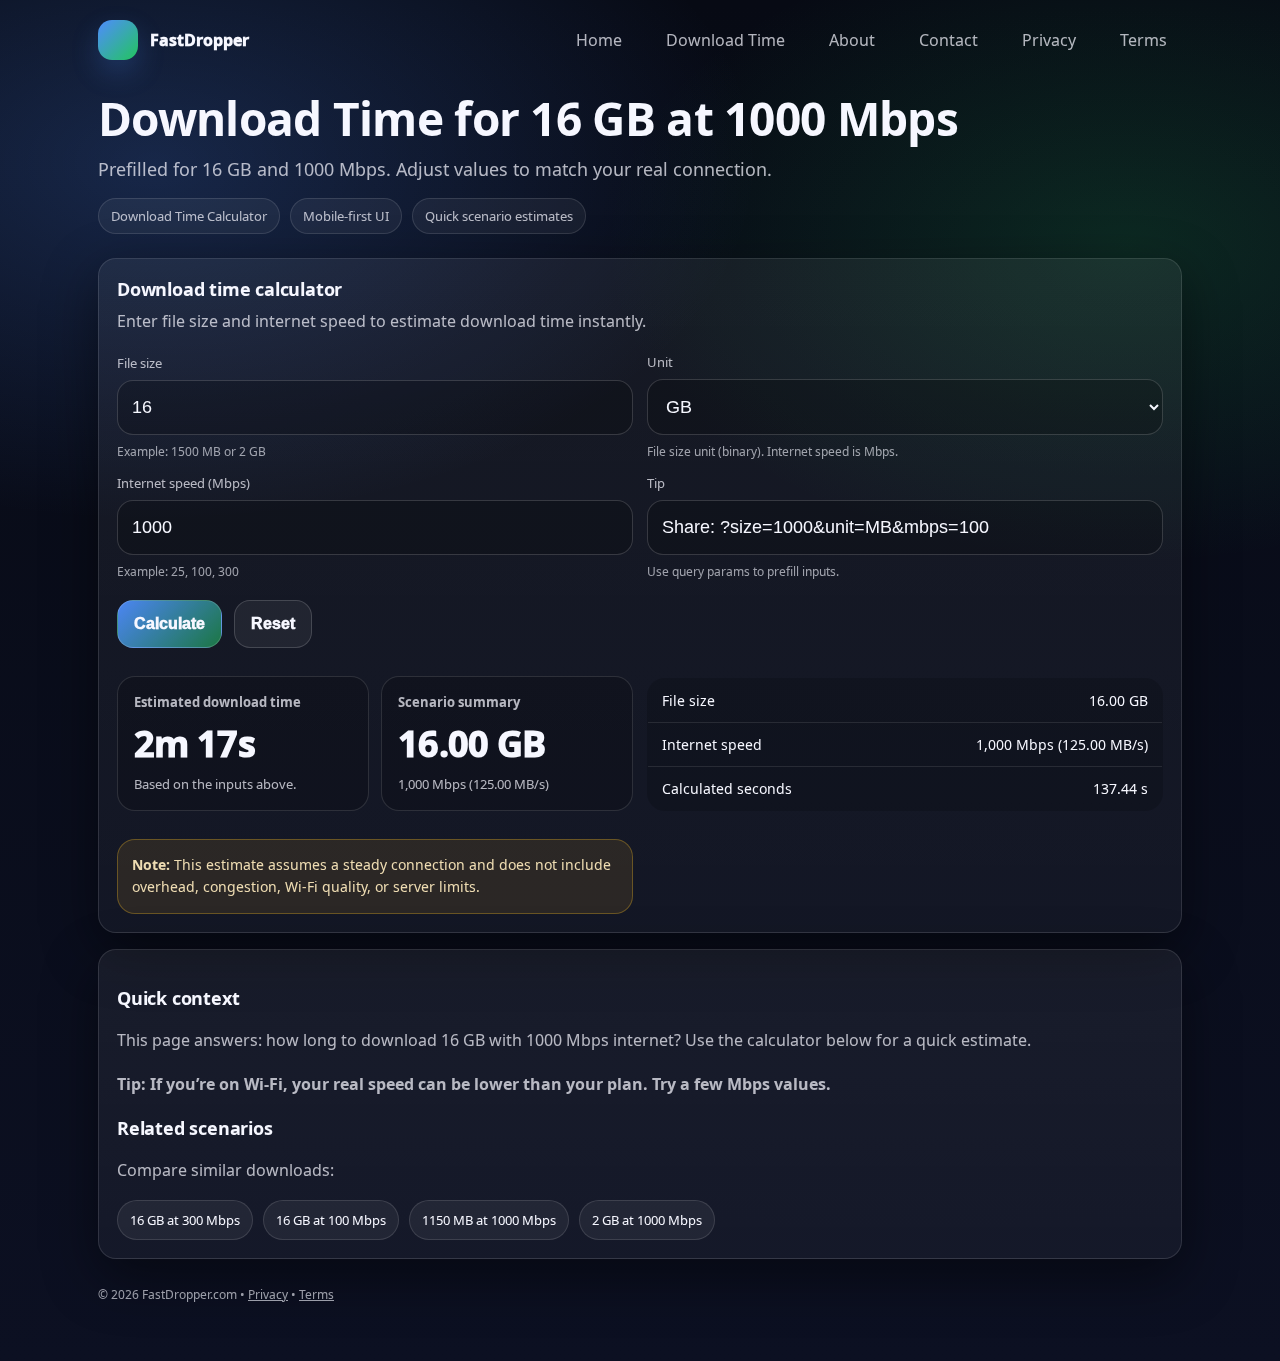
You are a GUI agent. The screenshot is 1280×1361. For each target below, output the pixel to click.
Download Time (725, 40)
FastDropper (199, 40)
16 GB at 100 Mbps (331, 1220)
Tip (656, 483)
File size (139, 363)
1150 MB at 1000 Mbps (489, 1220)
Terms (1143, 40)
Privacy (1049, 40)
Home (599, 40)
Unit (660, 362)
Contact (948, 40)
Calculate (169, 623)
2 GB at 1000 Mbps (647, 1220)
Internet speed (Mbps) (183, 483)
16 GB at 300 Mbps (185, 1220)
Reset (273, 623)
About (852, 40)
